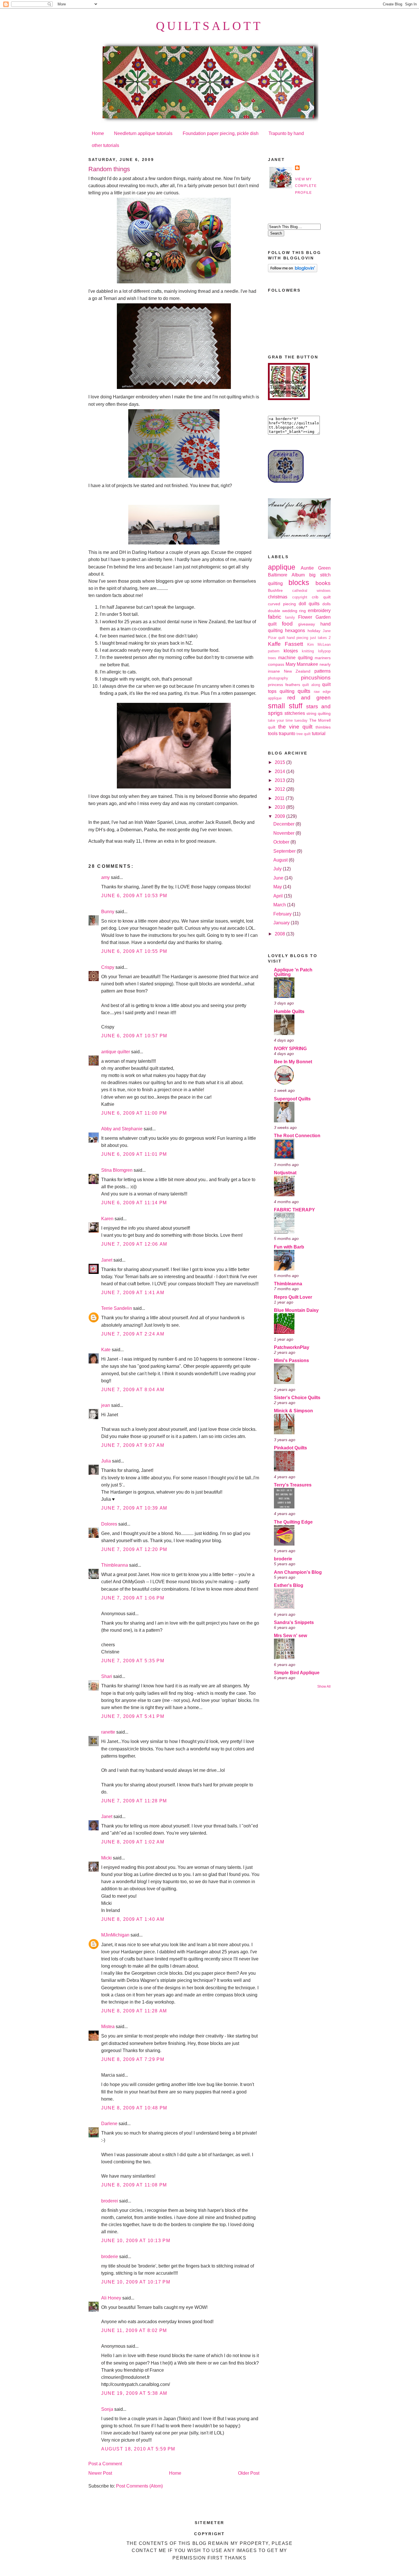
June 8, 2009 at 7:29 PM (133, 2059)
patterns (323, 671)
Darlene (109, 2124)
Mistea (108, 2027)
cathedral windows (311, 591)
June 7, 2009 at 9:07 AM (133, 1445)
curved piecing (282, 604)
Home (98, 133)
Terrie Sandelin (117, 1308)
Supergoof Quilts (292, 1099)
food (287, 624)
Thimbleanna (115, 1565)
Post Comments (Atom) (139, 2486)
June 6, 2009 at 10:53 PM (134, 896)
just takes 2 (320, 638)
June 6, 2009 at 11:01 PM (134, 1154)
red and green (309, 698)
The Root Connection (297, 1136)
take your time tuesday (288, 721)
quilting (287, 691)
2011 (280, 798)
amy (105, 877)
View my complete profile (306, 186)
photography (278, 678)
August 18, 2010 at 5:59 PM (138, 2449)
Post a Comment (105, 2464)
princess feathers (284, 685)
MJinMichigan (115, 1935)
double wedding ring (287, 611)
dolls (327, 604)
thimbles (323, 727)
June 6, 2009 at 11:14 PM (134, 1203)
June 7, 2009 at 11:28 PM (134, 1801)
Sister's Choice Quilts (297, 1398)
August (281, 860)
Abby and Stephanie (122, 1129)
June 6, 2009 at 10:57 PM (134, 1036)
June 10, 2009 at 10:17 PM (136, 2282)
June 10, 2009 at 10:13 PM (136, 2241)
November (284, 833)
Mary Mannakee (302, 664)
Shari (107, 1676)
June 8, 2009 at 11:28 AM (134, 2011)
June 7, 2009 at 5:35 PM (133, 1661)
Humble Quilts (289, 1011)
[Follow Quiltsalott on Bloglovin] (293, 271)
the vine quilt (295, 727)
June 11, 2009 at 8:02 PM (134, 2330)
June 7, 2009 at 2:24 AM (133, 1334)
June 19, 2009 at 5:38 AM (134, 2393)
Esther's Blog (289, 1585)
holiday (314, 631)
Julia (106, 1461)
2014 (280, 771)
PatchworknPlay (292, 1347)
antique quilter (116, 1052)
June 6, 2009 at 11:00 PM (134, 1113)
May (278, 887)
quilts (304, 691)
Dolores (109, 1524)
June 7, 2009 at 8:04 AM (133, 1390)
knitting (308, 651)
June (279, 878)
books (323, 583)
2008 (280, 934)
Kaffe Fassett (285, 644)
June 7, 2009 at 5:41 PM (133, 1716)
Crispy (108, 967)
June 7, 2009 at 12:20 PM (134, 1549)
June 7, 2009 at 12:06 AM (134, 1244)
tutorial (319, 734)
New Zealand (297, 671)
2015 (280, 762)
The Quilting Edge (293, 1522)
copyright (300, 597)
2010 (280, 807)
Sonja (107, 2409)
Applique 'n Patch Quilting (293, 972)
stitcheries (295, 713)
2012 (280, 789)
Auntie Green (316, 568)
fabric (275, 617)
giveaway (307, 624)
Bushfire (275, 590)
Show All (324, 1686)
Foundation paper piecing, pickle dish (221, 133)
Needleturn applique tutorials (143, 133)
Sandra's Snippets (294, 1622)
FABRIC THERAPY (294, 1210)
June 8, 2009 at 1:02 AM (133, 1842)
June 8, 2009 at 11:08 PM (134, 2185)
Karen (107, 1219)
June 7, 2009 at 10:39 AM (134, 1508)
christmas (278, 597)
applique (282, 567)
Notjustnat (285, 1173)
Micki (106, 1858)
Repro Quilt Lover (293, 1297)
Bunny (108, 912)
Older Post (249, 2473)
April (279, 896)
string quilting (319, 713)
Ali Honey (111, 2298)
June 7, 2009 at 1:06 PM (133, 1598)
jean (106, 1405)
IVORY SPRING (290, 1049)
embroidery (319, 611)
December (284, 824)
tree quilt (304, 734)
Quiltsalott (209, 26)
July (278, 869)
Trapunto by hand (286, 133)
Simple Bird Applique (297, 1673)
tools (273, 734)
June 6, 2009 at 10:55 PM (134, 951)
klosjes (291, 651)
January (282, 923)
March (280, 905)
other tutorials (105, 145)
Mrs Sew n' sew (290, 1636)
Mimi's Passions (291, 1360)
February (283, 914)
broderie (110, 2257)
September (285, 851)
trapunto (287, 734)
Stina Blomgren (117, 1170)
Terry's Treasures (293, 1485)
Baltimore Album (286, 575)
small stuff (285, 706)
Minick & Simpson (293, 1411)
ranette (108, 1732)
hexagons (295, 631)
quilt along (311, 685)
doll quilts (309, 604)
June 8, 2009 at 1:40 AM (133, 1919)
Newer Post (100, 2473)
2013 (280, 780)
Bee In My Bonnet (293, 1062)
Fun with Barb (289, 1247)
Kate (106, 1350)
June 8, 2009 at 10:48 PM (134, 2108)
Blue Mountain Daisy (296, 1310)
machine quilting (295, 658)
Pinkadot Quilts (290, 1448)
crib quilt (321, 597)
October (282, 842)
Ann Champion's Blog (298, 1572)
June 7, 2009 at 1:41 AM (133, 1293)
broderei (110, 2201)
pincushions (316, 678)
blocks (299, 582)
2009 (280, 816)
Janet (107, 1260)
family (290, 618)
